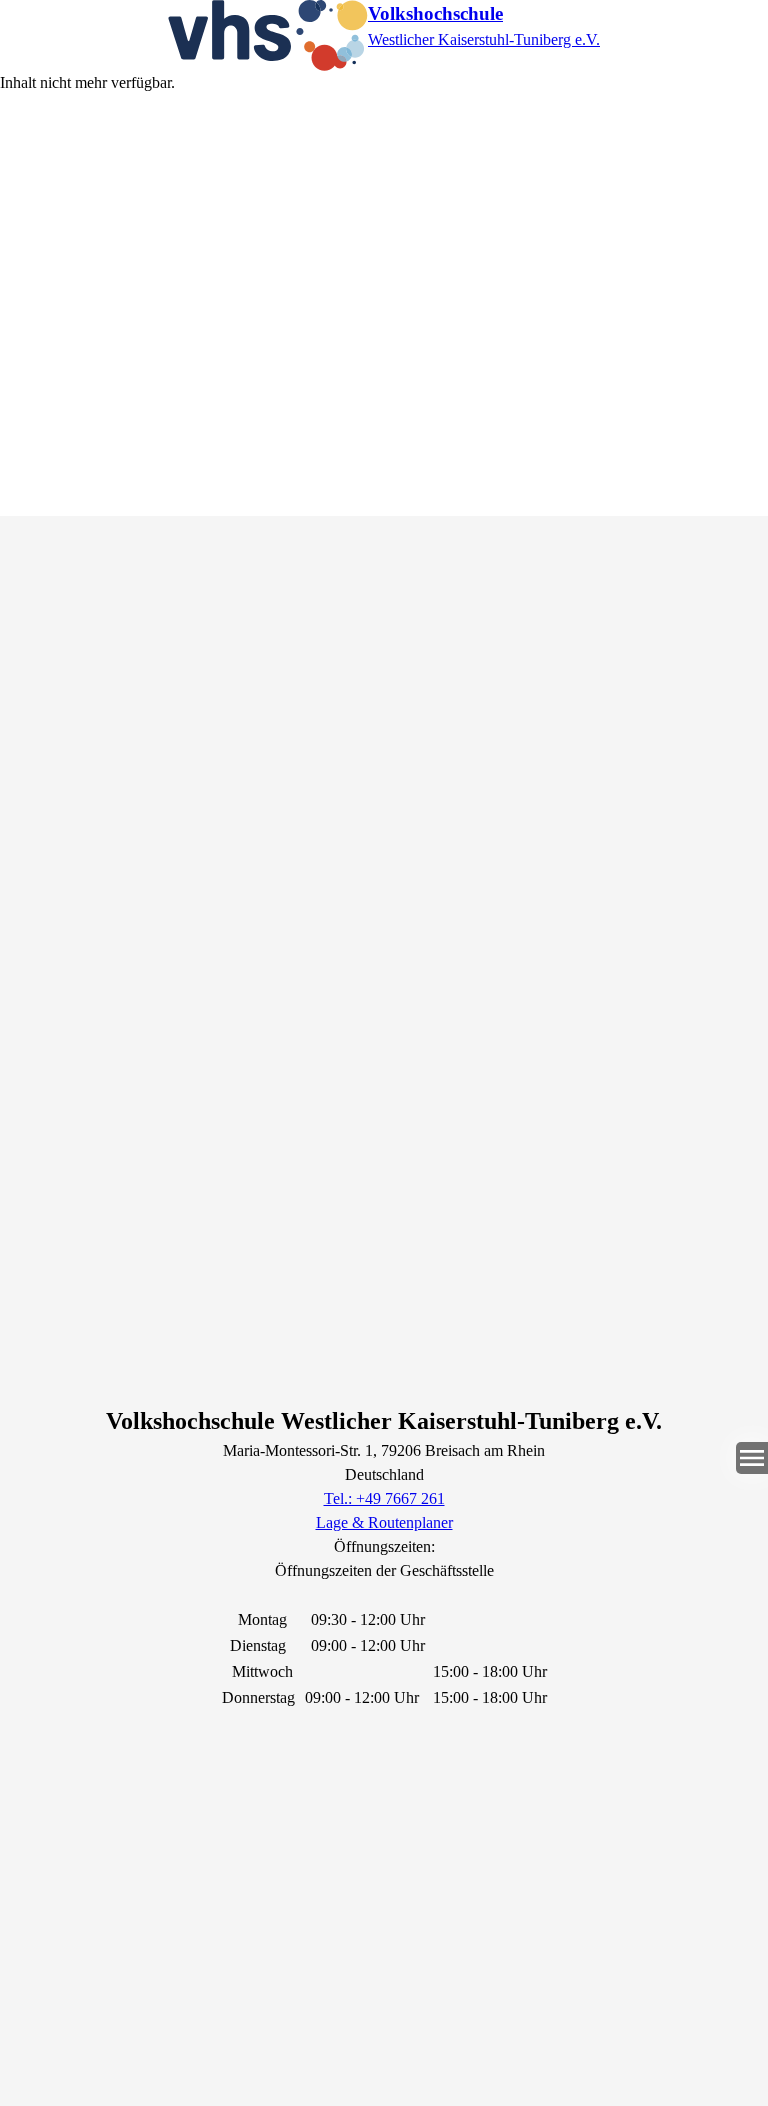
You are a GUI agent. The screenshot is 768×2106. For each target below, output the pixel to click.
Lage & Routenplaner (384, 1522)
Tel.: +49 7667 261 (384, 1498)
